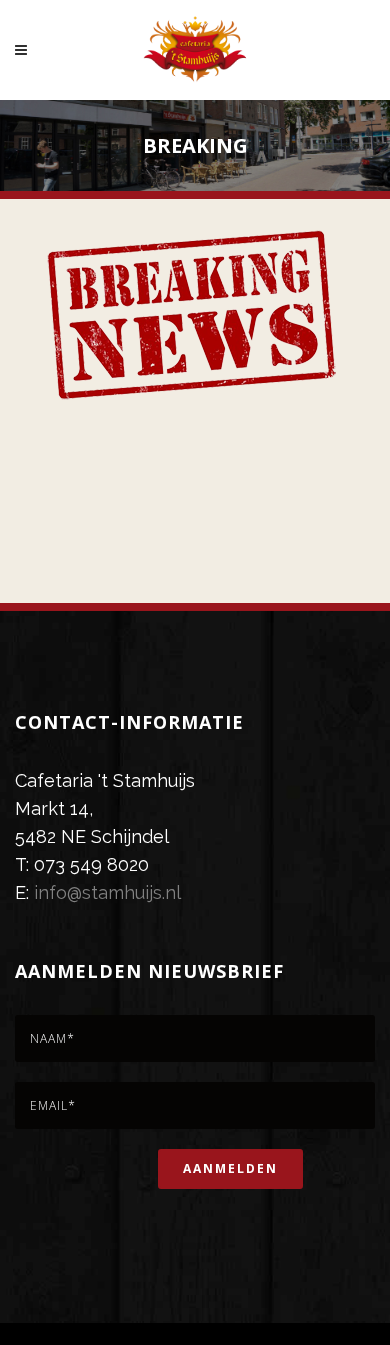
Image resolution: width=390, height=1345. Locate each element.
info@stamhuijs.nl (107, 892)
